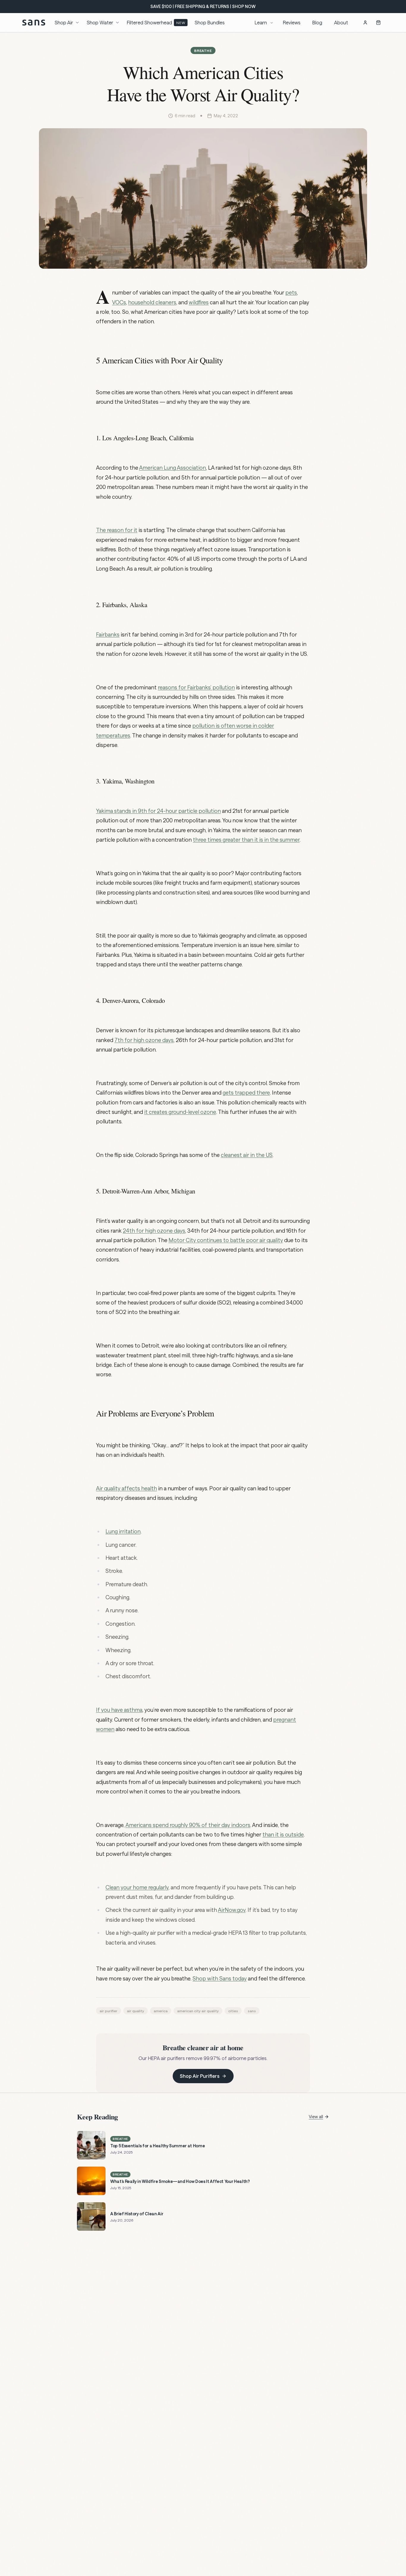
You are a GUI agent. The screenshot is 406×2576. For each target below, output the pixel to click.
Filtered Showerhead (156, 22)
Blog (317, 22)
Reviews (292, 22)
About (341, 22)
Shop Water (100, 22)
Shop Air (64, 22)
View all (316, 2117)
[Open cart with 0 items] (378, 23)
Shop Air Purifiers (200, 2076)
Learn (261, 22)
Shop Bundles (210, 22)
